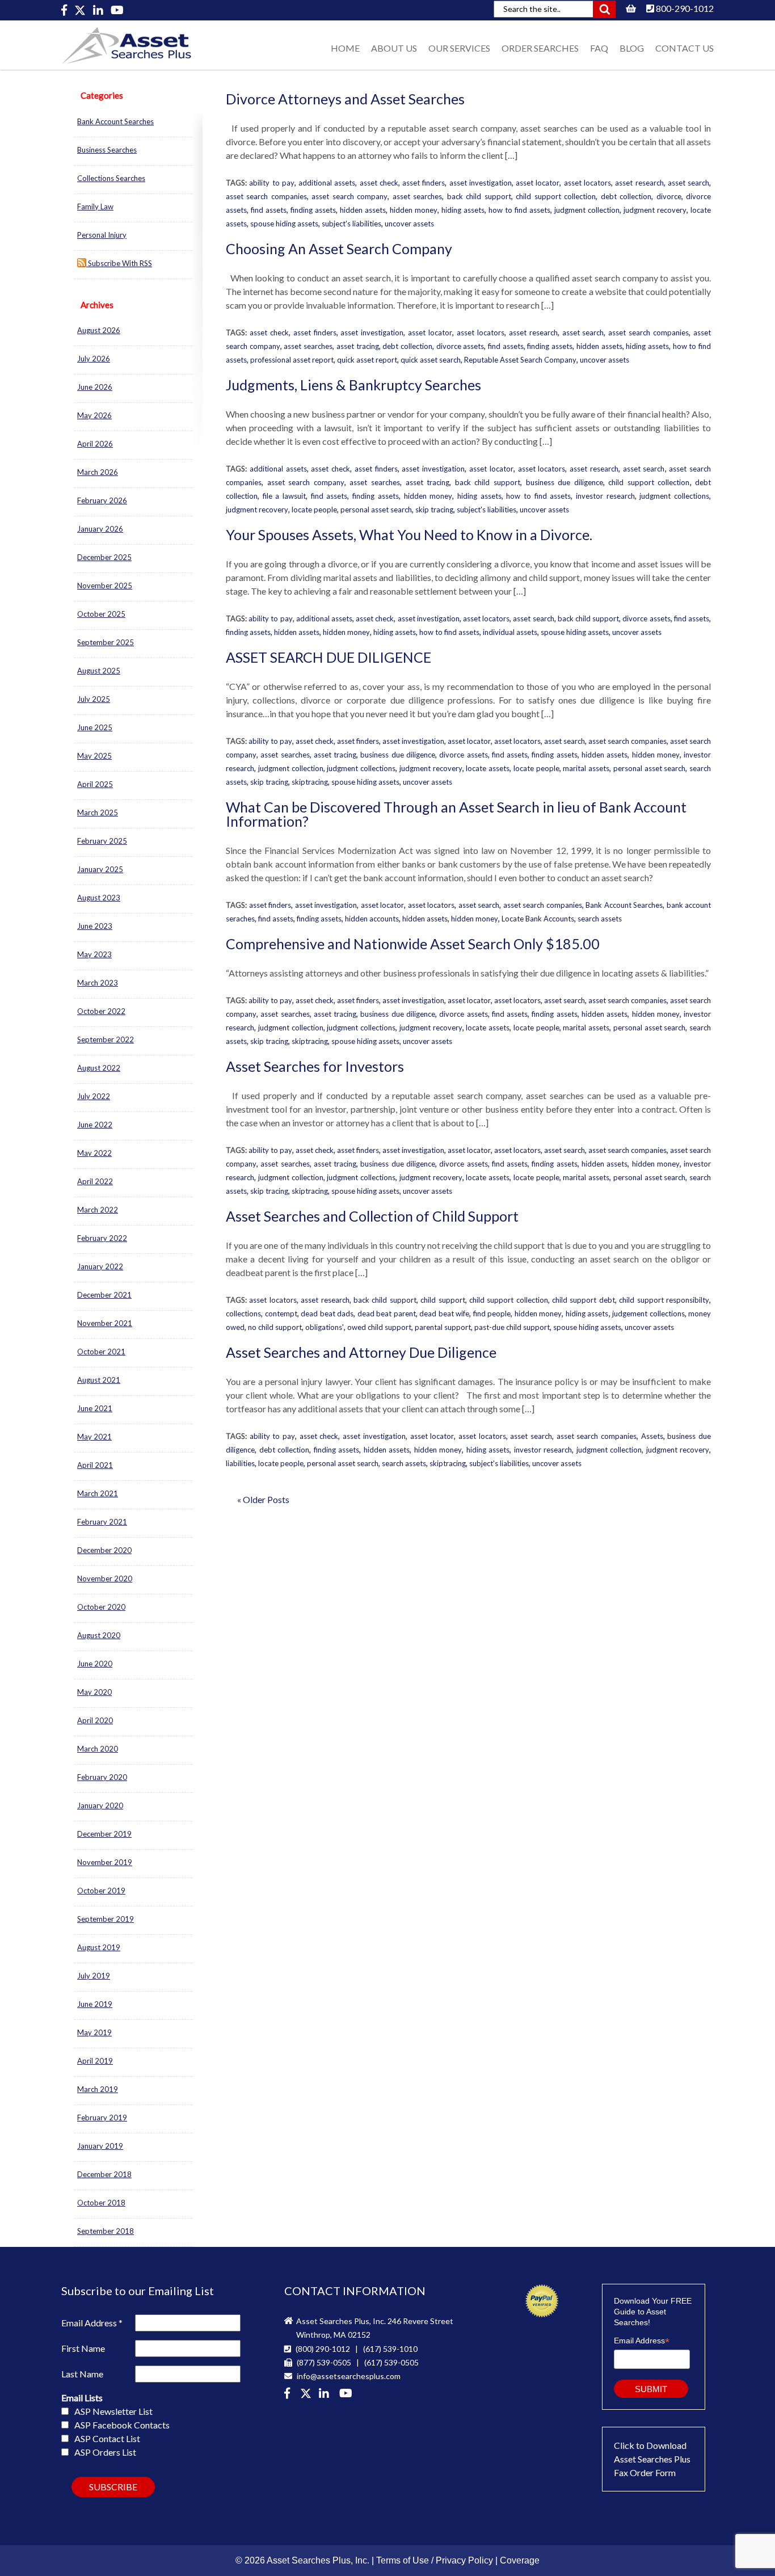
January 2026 (100, 529)
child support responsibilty (664, 1300)
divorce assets (460, 346)
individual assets (510, 632)
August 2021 (99, 1380)
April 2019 (95, 2061)
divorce (669, 196)
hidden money (414, 210)
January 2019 (100, 2146)
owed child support (379, 1327)
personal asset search (376, 510)
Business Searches (107, 150)
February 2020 (102, 1777)
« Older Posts (263, 1499)
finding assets (313, 210)
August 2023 (99, 898)
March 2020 (98, 1749)
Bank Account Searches (115, 121)
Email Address (92, 2323)
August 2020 (99, 1635)
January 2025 (100, 869)
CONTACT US (685, 48)
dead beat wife (444, 1314)
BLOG (632, 48)
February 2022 (102, 1238)
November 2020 (105, 1579)
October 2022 (101, 1011)
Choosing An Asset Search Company (339, 249)
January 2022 (100, 1266)
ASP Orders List (105, 2452)
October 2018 (101, 2203)
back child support (479, 196)
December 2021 (104, 1295)
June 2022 (95, 1125)
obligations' (325, 1327)
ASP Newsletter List (113, 2411)
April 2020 (95, 1720)
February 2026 (102, 500)
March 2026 (98, 472)
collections (243, 1314)
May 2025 (94, 756)
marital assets (586, 768)
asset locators (587, 183)
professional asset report (292, 360)
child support (443, 1300)
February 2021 (102, 1522)
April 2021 (95, 1465)
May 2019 (94, 2032)
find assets (269, 210)
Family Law (95, 207)
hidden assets (363, 210)
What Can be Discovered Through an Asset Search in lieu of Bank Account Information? (456, 814)
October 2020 (101, 1607)
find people (492, 1314)
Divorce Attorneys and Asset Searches (345, 99)
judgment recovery (655, 210)
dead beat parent (387, 1314)
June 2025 (95, 727)
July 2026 (94, 359)
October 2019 (101, 1891)
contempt (281, 1314)
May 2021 (94, 1437)
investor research (605, 496)
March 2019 (98, 2089)
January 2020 (100, 1805)
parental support (443, 1327)
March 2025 (98, 813)
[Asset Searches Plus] (65, 10)
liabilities (240, 1463)
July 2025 (94, 699)
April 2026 (95, 444)
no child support (275, 1327)
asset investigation (481, 183)
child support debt (584, 1300)
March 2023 (98, 983)
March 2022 (98, 1210)
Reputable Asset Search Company (520, 360)
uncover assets (409, 224)
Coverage (520, 2560)
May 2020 (94, 1692)
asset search (688, 183)
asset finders (424, 183)
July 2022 (94, 1096)
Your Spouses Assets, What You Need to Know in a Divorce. (409, 534)
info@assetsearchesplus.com (348, 2376)
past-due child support (512, 1327)
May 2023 (94, 954)
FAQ (599, 48)
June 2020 (95, 1664)
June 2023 (95, 926)
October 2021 (101, 1352)
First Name (83, 2348)
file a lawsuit (284, 496)
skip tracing (434, 510)
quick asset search (431, 360)
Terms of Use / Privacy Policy (435, 2560)
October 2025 (101, 614)
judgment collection (587, 210)
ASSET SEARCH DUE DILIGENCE (328, 657)
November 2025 (105, 586)
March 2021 (98, 1493)
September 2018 (106, 2231)
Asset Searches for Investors (315, 1066)
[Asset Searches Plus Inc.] (326, 2394)
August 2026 (99, 330)
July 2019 (94, 1976)
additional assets (327, 183)
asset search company (349, 196)
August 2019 (99, 1947)
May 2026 (94, 415)
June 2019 (95, 2004)
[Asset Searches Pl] (81, 10)
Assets (652, 1436)
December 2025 (104, 557)
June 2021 (95, 1408)
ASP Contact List (107, 2438)
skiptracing (310, 782)
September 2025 (106, 642)
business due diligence (565, 482)
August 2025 (99, 671)
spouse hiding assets (284, 224)
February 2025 (102, 841)
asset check (379, 183)
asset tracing (358, 346)
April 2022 (95, 1181)
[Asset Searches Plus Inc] (99, 10)
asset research (639, 183)
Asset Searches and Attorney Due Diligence (361, 1352)
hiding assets (463, 210)
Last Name (82, 2374)
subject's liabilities (351, 224)
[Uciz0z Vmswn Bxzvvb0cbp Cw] (117, 10)
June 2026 (95, 387)
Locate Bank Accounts (538, 919)
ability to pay (272, 183)
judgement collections (648, 1314)
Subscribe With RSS (119, 263)
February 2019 (102, 2118)
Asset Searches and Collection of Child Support (372, 1216)
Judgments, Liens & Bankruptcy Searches (353, 385)
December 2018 (104, 2174)
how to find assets (519, 210)
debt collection (626, 196)
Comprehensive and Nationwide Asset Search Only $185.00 (413, 944)
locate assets (488, 768)
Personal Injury (102, 235)
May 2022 (94, 1153)
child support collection (556, 196)
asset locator (538, 183)
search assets (600, 919)
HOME (345, 48)
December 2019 (104, 1834)
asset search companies (266, 196)
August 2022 (99, 1068)
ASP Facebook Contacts (122, 2425)
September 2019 (106, 1919)
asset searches (417, 196)
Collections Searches (111, 178)
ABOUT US (394, 48)
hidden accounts (372, 919)
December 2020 (104, 1550)
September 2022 (106, 1039)
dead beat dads (327, 1314)
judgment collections (674, 496)
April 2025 (95, 784)
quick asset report (367, 360)
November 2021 (105, 1323)
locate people (314, 510)
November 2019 (105, 1862)
